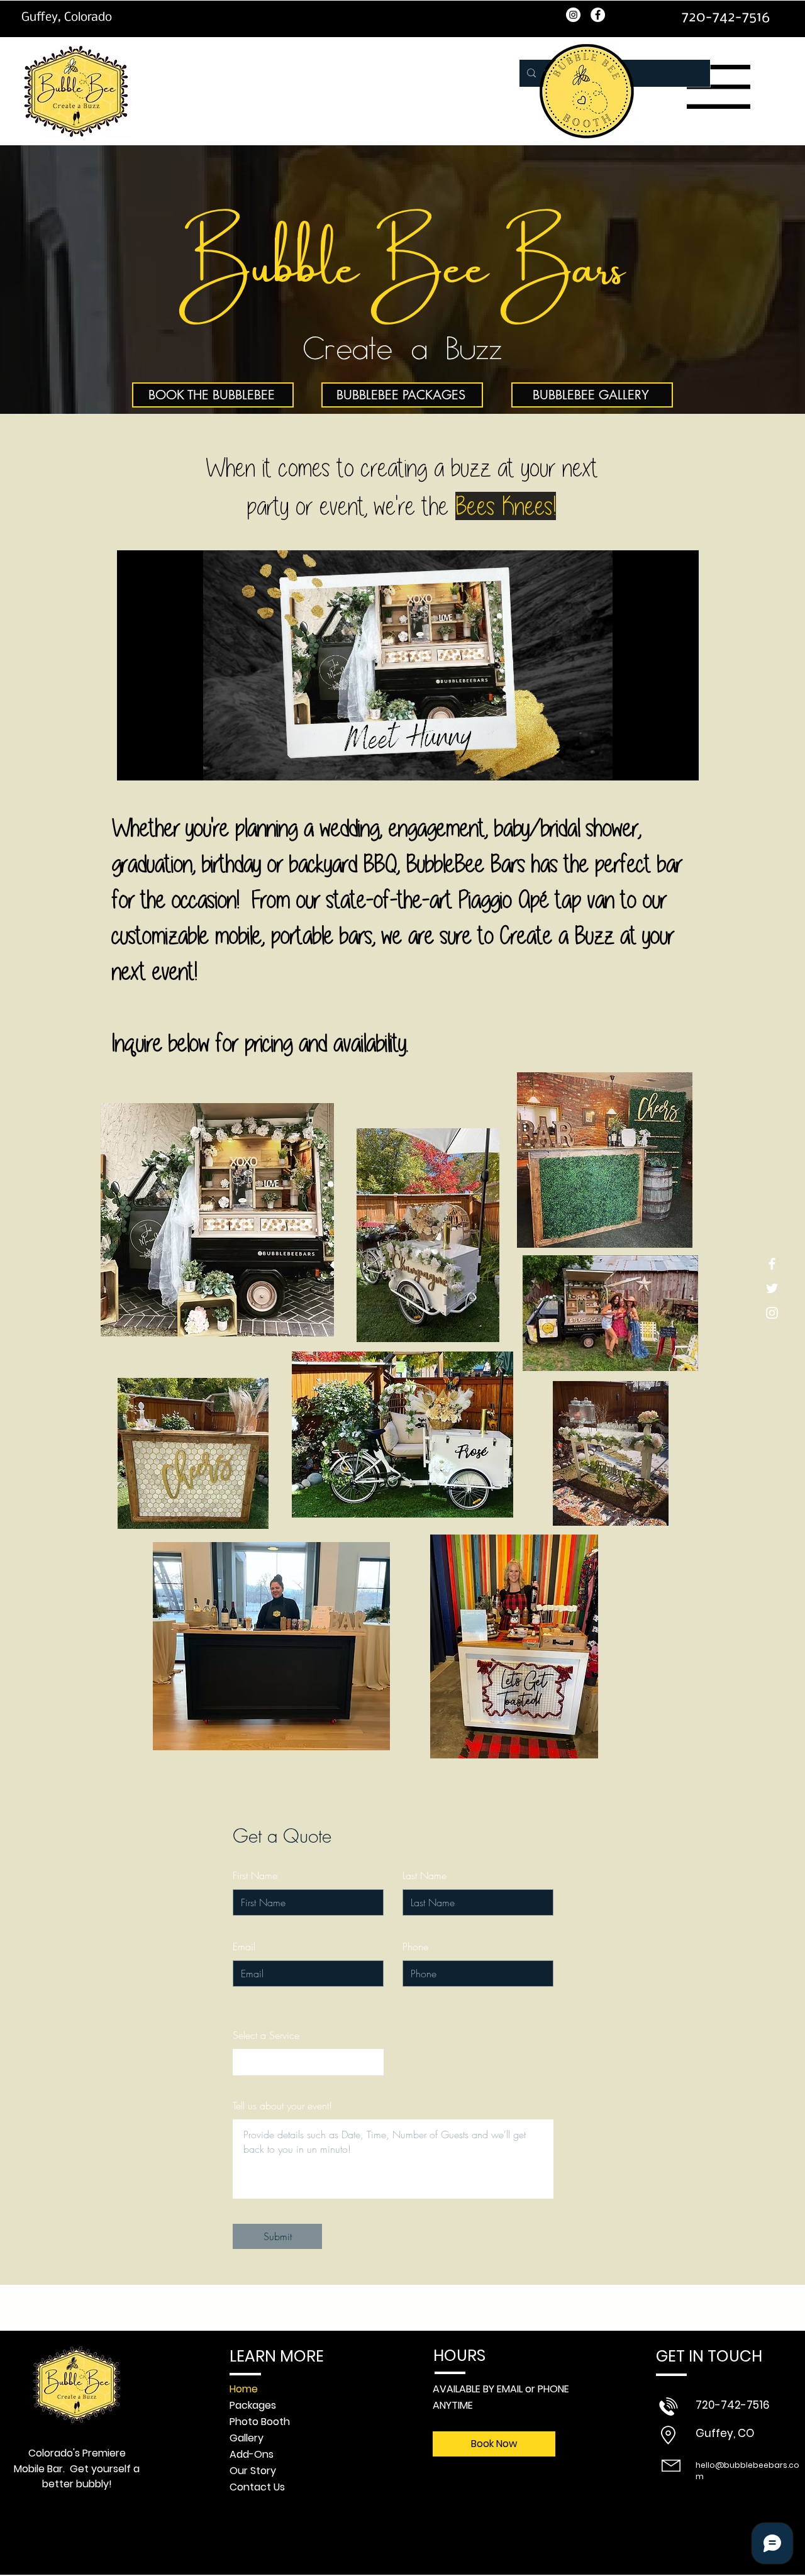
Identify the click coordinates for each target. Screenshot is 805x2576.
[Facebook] (772, 1264)
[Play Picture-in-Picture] (660, 763)
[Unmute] (155, 763)
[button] (719, 87)
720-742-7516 (725, 17)
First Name (255, 1875)
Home (244, 2389)
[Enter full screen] (682, 763)
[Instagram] (772, 1313)
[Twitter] (772, 1288)
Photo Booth (260, 2422)
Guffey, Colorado (67, 18)
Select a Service (266, 2035)
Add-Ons (252, 2454)
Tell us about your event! (282, 2106)
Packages (253, 2405)
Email (244, 1946)
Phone (415, 1946)
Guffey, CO (725, 2433)
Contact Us (257, 2487)
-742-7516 (733, 2405)
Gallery (247, 2438)
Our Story (253, 2471)
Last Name (425, 1875)
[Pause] (133, 763)
